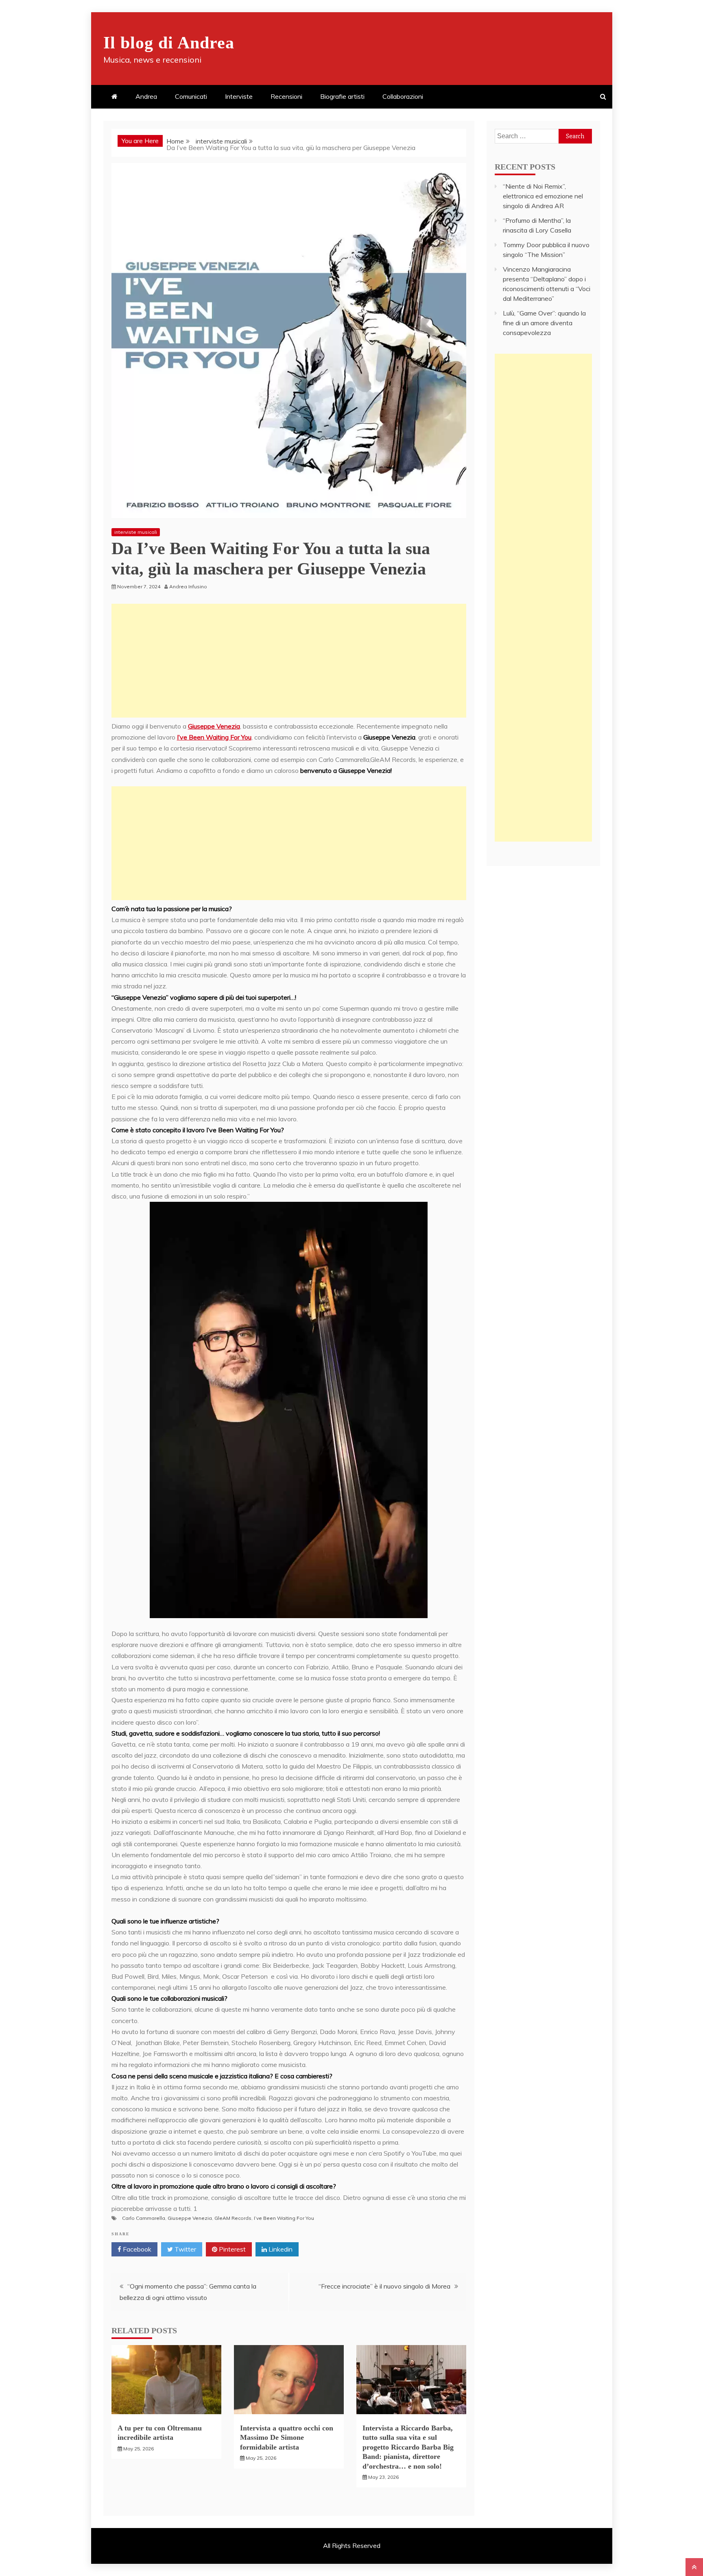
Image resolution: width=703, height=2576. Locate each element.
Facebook (136, 2249)
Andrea (146, 96)
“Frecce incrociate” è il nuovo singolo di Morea (384, 2286)
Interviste (239, 96)
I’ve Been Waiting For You (214, 737)
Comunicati (191, 96)
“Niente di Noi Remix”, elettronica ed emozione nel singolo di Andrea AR (543, 196)
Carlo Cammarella (144, 2218)
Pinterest (231, 2249)
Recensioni (286, 96)
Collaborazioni (403, 96)
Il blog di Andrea (169, 43)
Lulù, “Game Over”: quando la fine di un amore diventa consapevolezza (544, 323)
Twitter (184, 2249)
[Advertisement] (289, 661)
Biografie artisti (342, 96)
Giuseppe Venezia (214, 726)
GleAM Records (233, 2218)
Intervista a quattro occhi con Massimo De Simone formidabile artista (287, 2438)
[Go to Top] (694, 2567)
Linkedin (280, 2249)
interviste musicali (136, 532)
